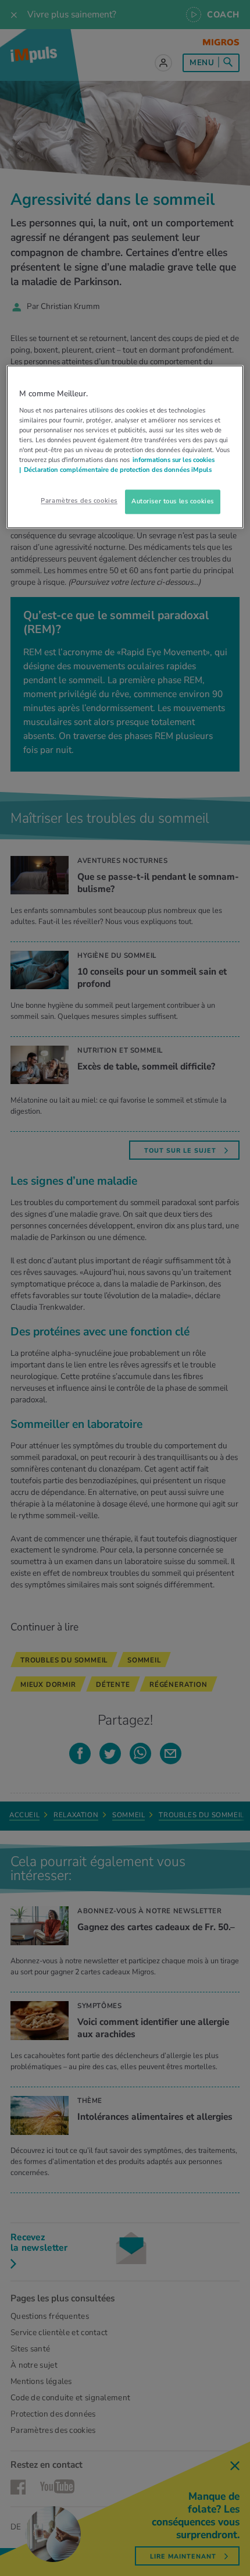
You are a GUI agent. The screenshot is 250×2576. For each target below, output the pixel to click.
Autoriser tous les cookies (173, 502)
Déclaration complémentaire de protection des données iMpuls (118, 470)
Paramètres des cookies (79, 501)
